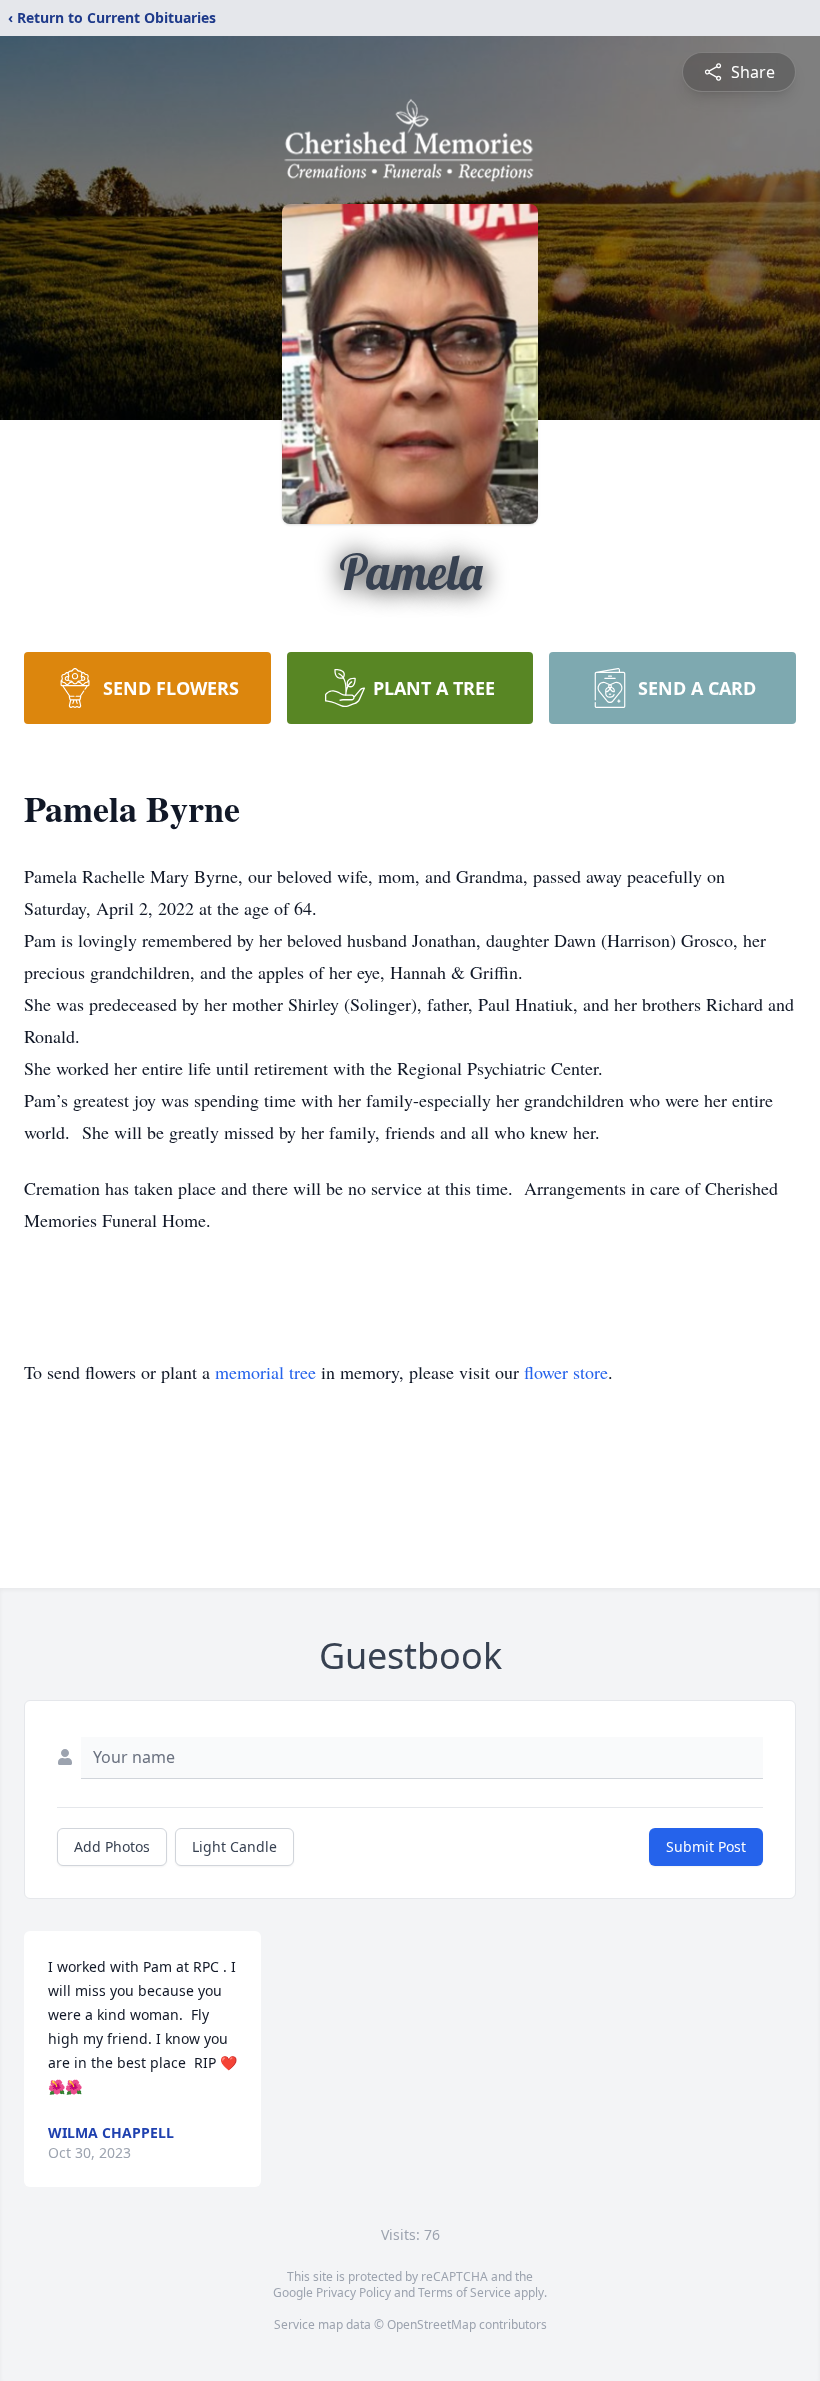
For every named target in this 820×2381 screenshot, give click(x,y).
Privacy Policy (353, 2292)
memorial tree (265, 1372)
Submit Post (706, 1846)
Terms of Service (464, 2292)
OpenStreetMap (431, 2324)
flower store (566, 1372)
